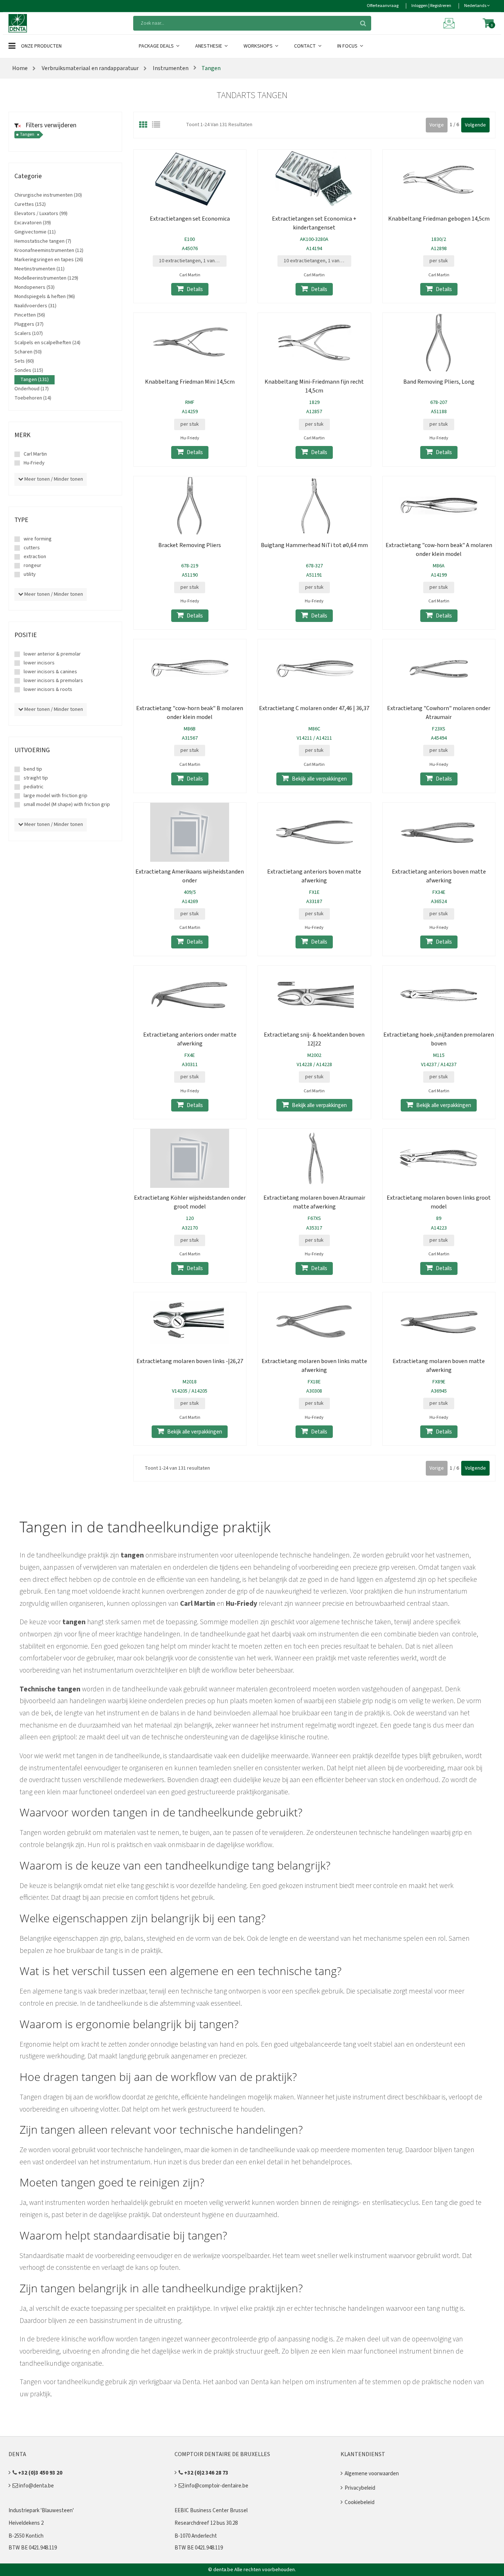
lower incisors (39, 663)
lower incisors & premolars (53, 681)
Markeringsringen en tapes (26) (49, 260)
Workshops (259, 46)
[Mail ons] (450, 23)
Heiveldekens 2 (26, 2523)
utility (30, 574)
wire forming (38, 539)
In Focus (348, 46)
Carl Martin (35, 454)
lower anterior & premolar (52, 654)
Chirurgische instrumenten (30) (48, 195)
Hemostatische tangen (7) (43, 241)
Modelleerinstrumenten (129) (46, 278)
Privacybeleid (360, 2488)
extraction (35, 557)
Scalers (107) (29, 333)
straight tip (36, 778)
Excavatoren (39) (33, 223)
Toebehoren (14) (33, 398)
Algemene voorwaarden (372, 2474)
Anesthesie (209, 46)
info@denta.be (36, 2486)
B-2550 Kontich (26, 2536)
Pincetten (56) (30, 315)
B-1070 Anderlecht (196, 2536)
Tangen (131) (34, 380)
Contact (305, 46)
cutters (32, 548)
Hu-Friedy (34, 463)
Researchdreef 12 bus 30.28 (206, 2523)
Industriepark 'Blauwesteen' (41, 2511)
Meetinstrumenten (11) (39, 269)
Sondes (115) (29, 370)
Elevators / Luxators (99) (41, 214)
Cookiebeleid (360, 2502)
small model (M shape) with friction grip (67, 805)
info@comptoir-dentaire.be (216, 2486)
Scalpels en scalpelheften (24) (47, 343)
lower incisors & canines (50, 672)
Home (20, 68)
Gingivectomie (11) (35, 232)
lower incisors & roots (48, 689)
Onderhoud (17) (32, 389)
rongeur (32, 566)
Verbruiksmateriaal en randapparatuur (90, 68)
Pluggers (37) (29, 324)
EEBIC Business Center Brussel (211, 2511)
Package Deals (157, 46)
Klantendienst (363, 2454)
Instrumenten (170, 68)
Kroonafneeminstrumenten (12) (49, 250)
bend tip (33, 769)
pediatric (34, 787)
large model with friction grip (56, 796)
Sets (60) (24, 361)
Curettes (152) (30, 204)
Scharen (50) (28, 352)
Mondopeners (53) (34, 287)
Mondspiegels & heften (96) (45, 297)
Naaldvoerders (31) (35, 306)
